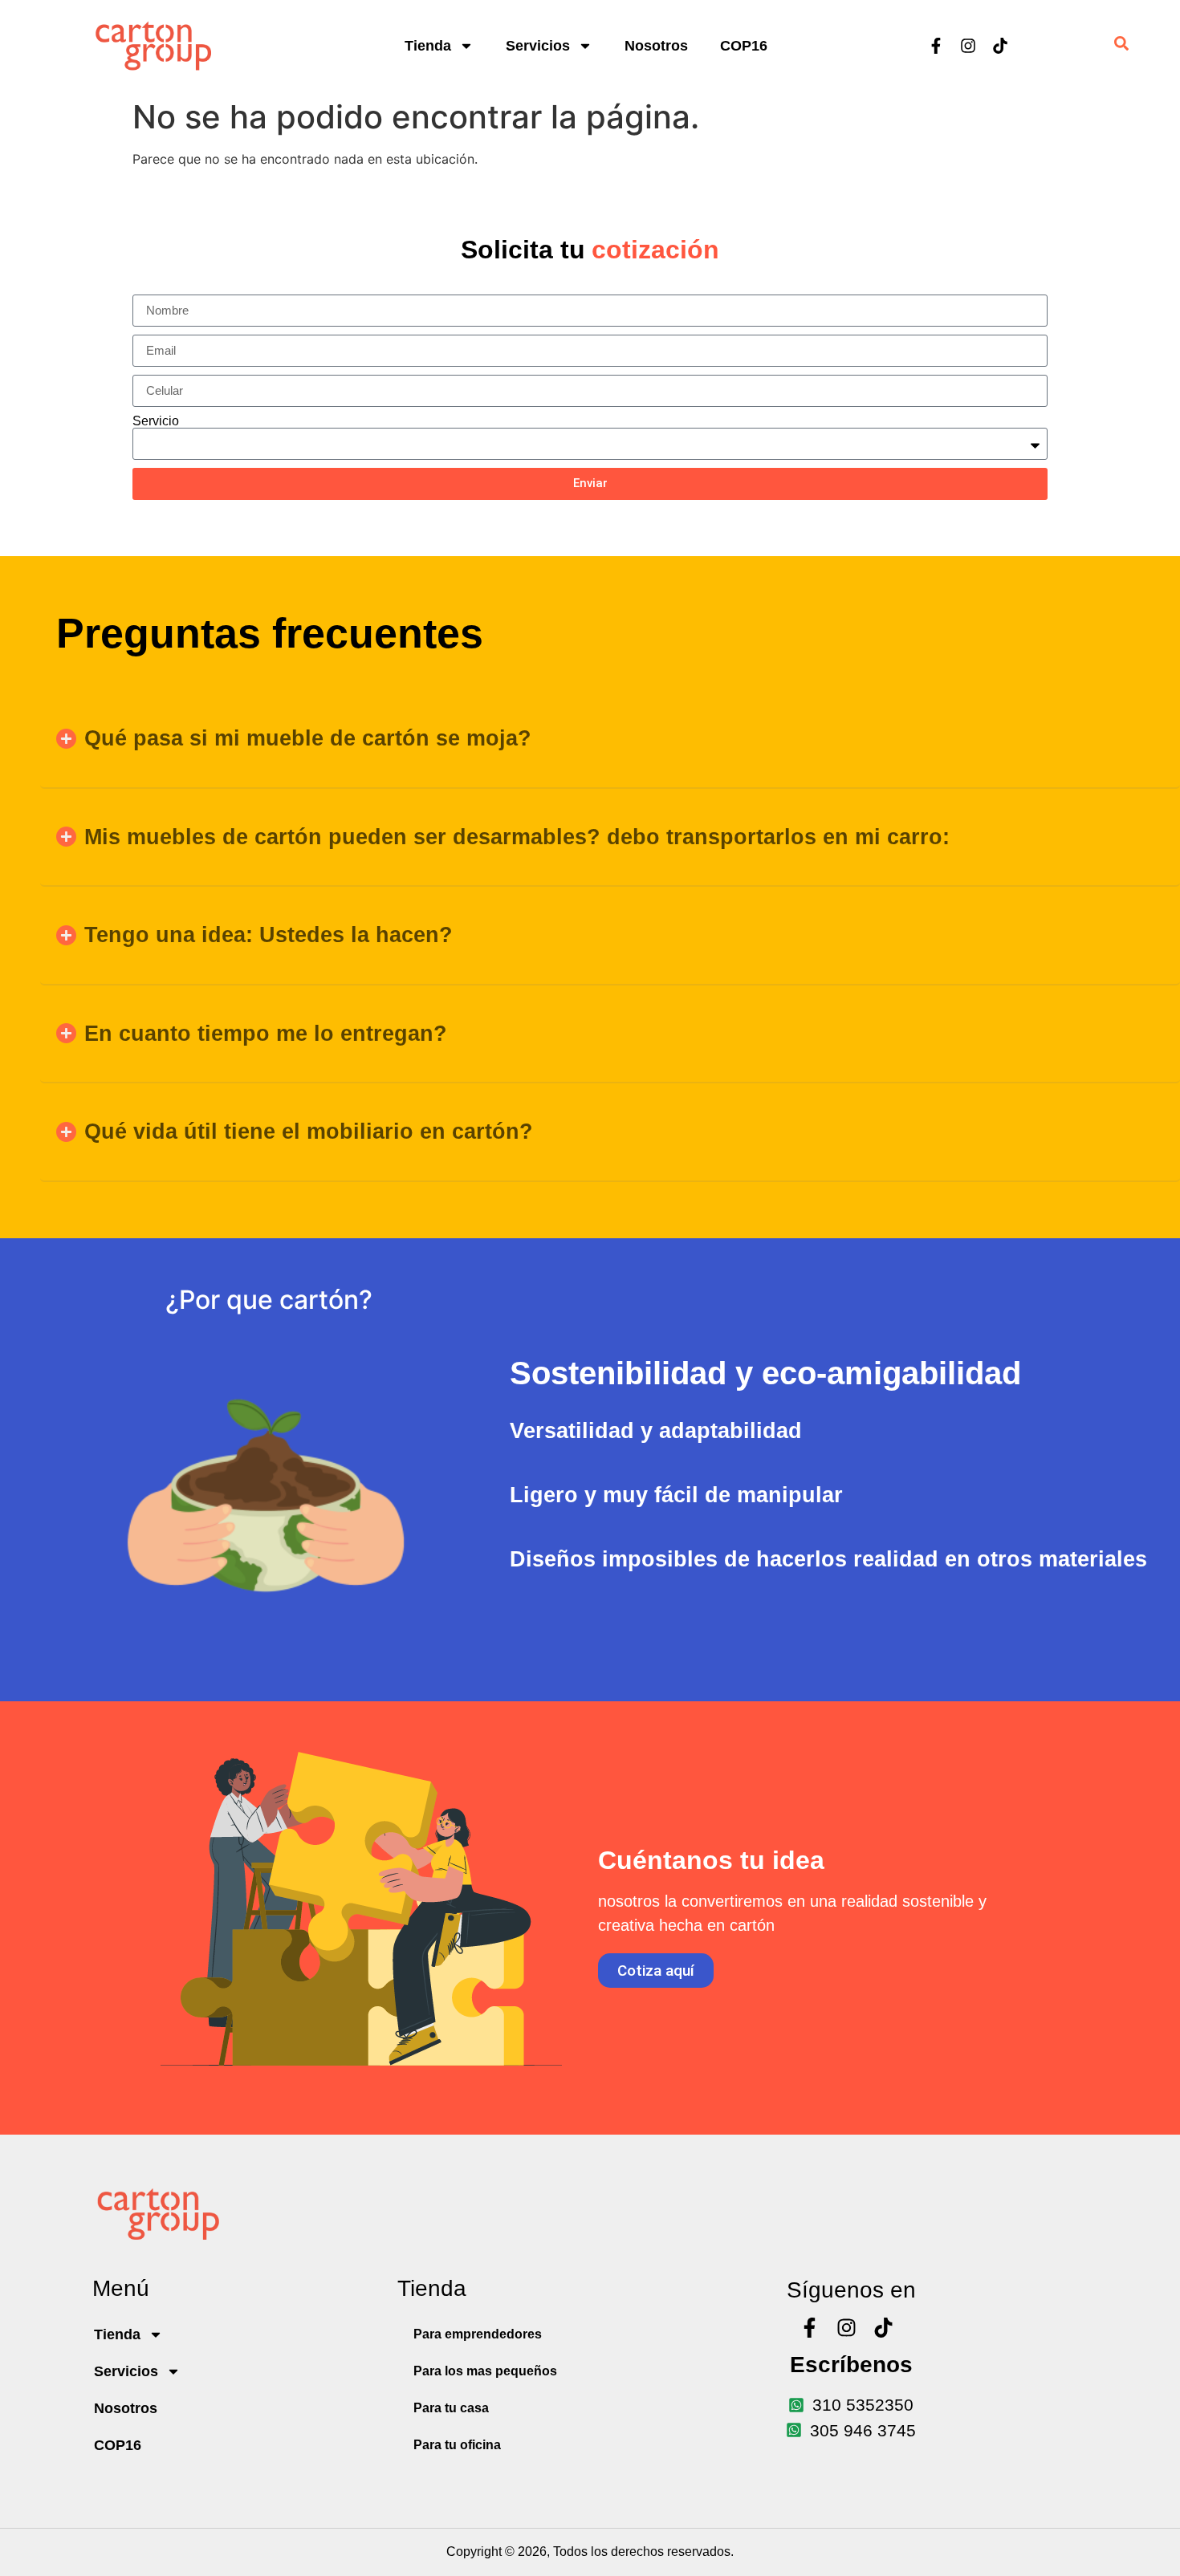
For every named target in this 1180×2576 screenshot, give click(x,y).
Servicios (538, 46)
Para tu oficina (457, 2445)
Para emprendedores (478, 2334)
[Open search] (1121, 46)
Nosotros (656, 46)
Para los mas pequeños (485, 2371)
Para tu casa (451, 2408)
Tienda (428, 46)
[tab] (831, 1373)
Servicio (156, 421)
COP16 (744, 46)
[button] (610, 739)
